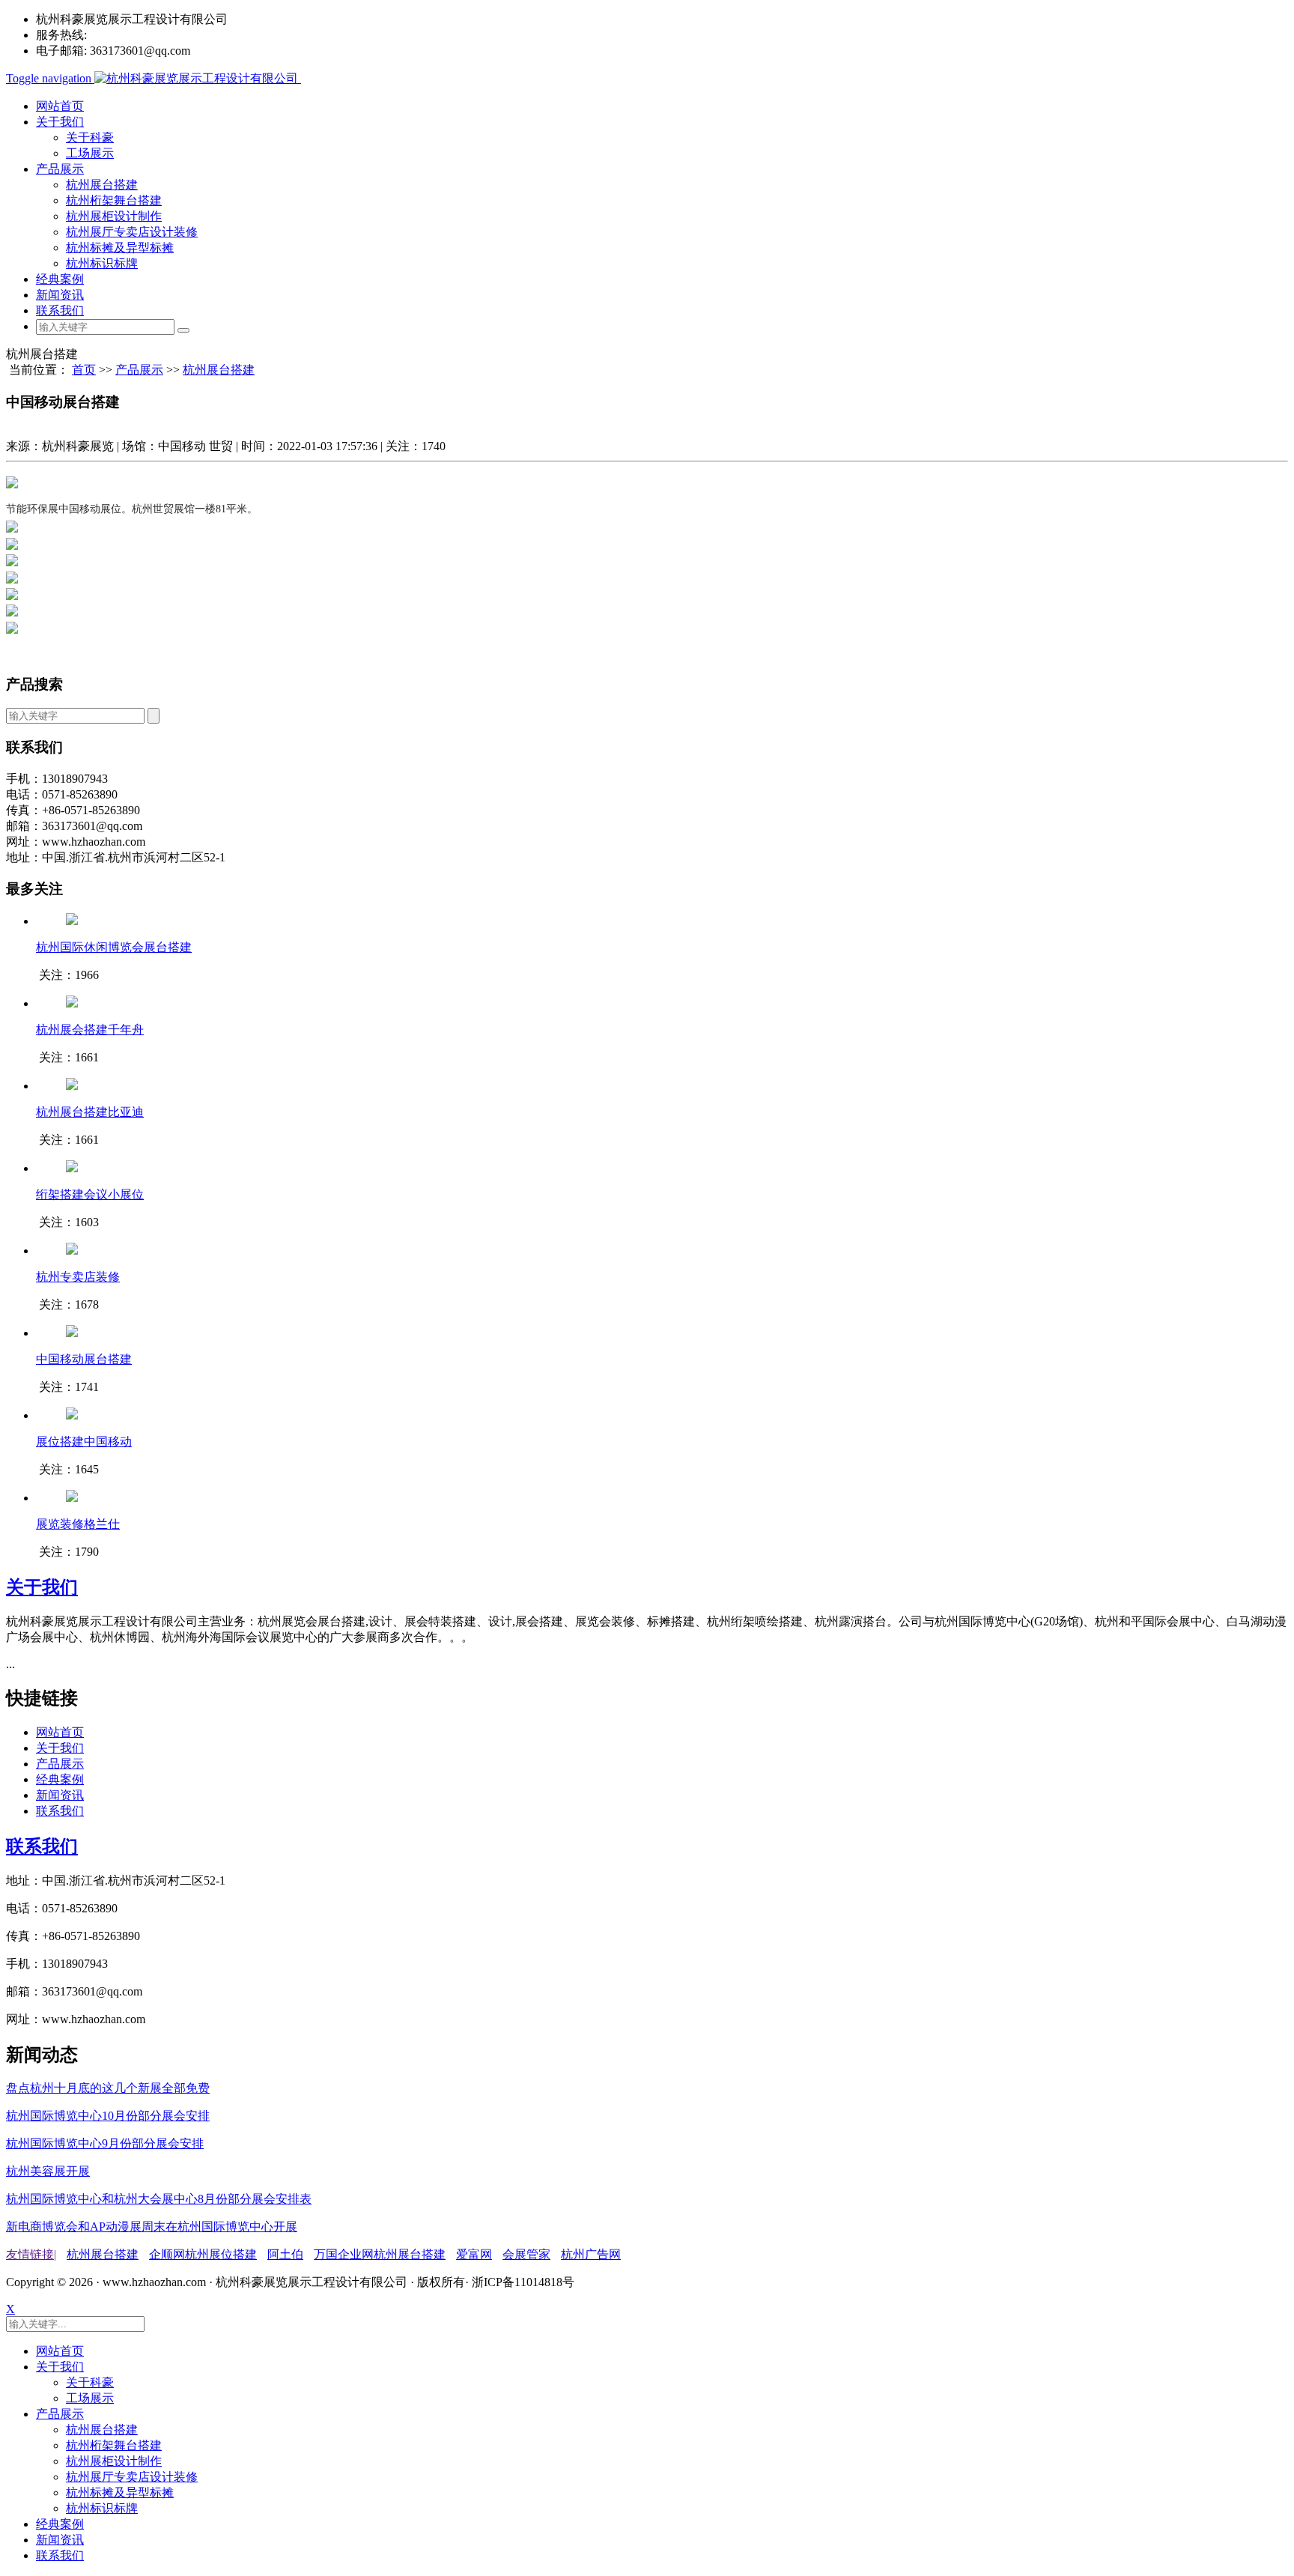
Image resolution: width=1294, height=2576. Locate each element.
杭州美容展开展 (48, 2171)
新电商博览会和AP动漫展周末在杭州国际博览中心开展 (152, 2227)
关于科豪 (90, 137)
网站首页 (60, 106)
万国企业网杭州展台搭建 (380, 2254)
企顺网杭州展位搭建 (203, 2254)
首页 (84, 370)
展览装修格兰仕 (78, 1524)
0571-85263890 (128, 35)
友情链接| (31, 2254)
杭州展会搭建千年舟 (90, 1030)
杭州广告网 (591, 2254)
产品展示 (60, 169)
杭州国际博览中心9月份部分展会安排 (105, 2143)
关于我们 (60, 122)
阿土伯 (285, 2254)
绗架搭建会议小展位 (90, 1194)
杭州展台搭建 (102, 185)
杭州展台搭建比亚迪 (90, 1112)
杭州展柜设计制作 (114, 216)
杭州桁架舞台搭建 (114, 200)
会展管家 (526, 2254)
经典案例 (60, 279)
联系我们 (60, 310)
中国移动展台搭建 (84, 1359)
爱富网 (474, 2254)
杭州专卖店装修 (78, 1277)
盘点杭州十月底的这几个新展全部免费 (108, 2088)
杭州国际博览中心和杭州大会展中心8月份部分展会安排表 (159, 2199)
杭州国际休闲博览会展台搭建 (114, 947)
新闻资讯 (60, 295)
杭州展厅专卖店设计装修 (132, 232)
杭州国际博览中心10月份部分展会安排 (108, 2116)
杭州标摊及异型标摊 (120, 248)
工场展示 (90, 153)
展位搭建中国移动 (84, 1442)
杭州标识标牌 (102, 263)
